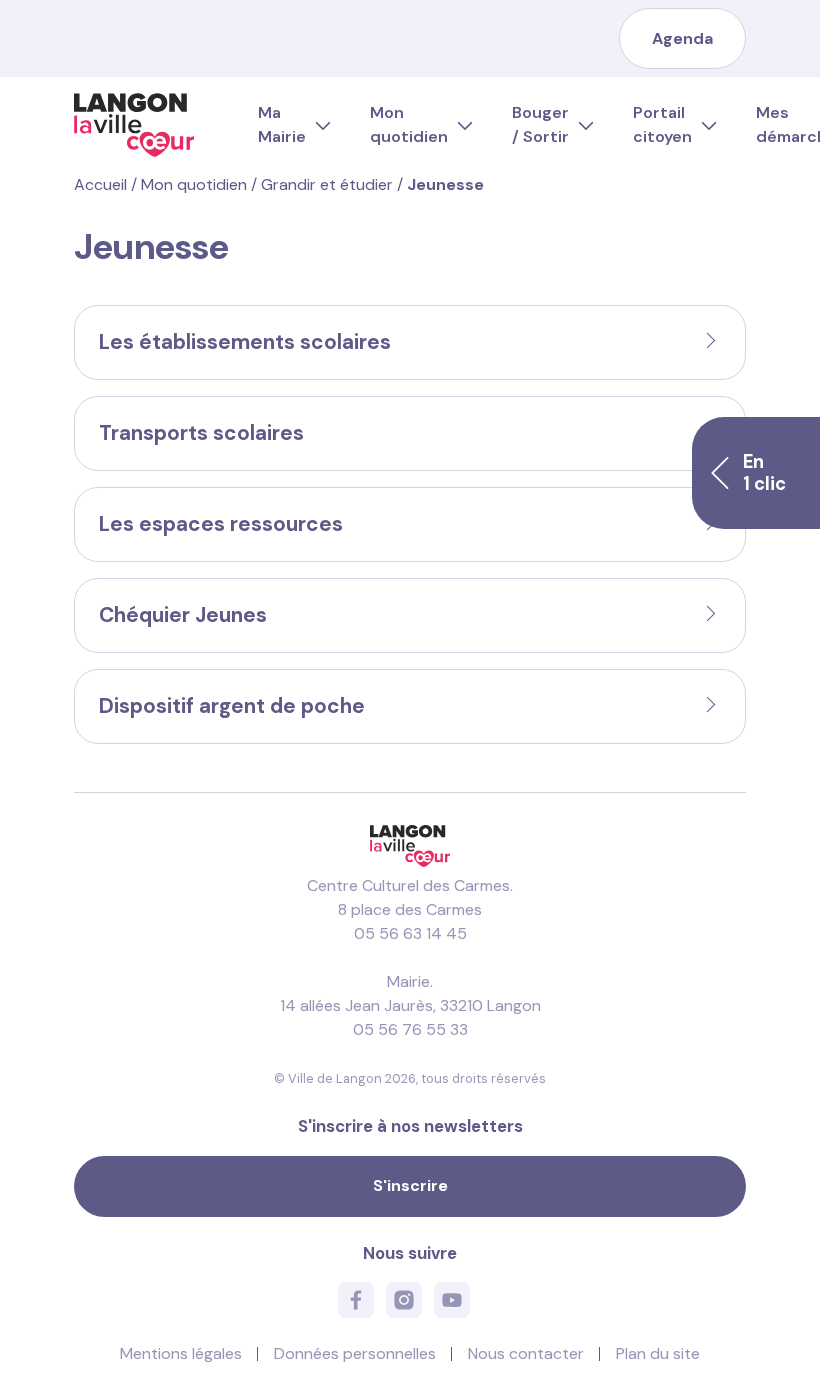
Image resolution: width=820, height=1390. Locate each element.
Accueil (100, 184)
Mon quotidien (409, 124)
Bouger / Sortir (540, 124)
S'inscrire (410, 1185)
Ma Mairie (282, 124)
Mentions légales (181, 1353)
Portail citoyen (662, 124)
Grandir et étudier (327, 184)
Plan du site (658, 1353)
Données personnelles (355, 1353)
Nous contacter (526, 1353)
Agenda (682, 38)
